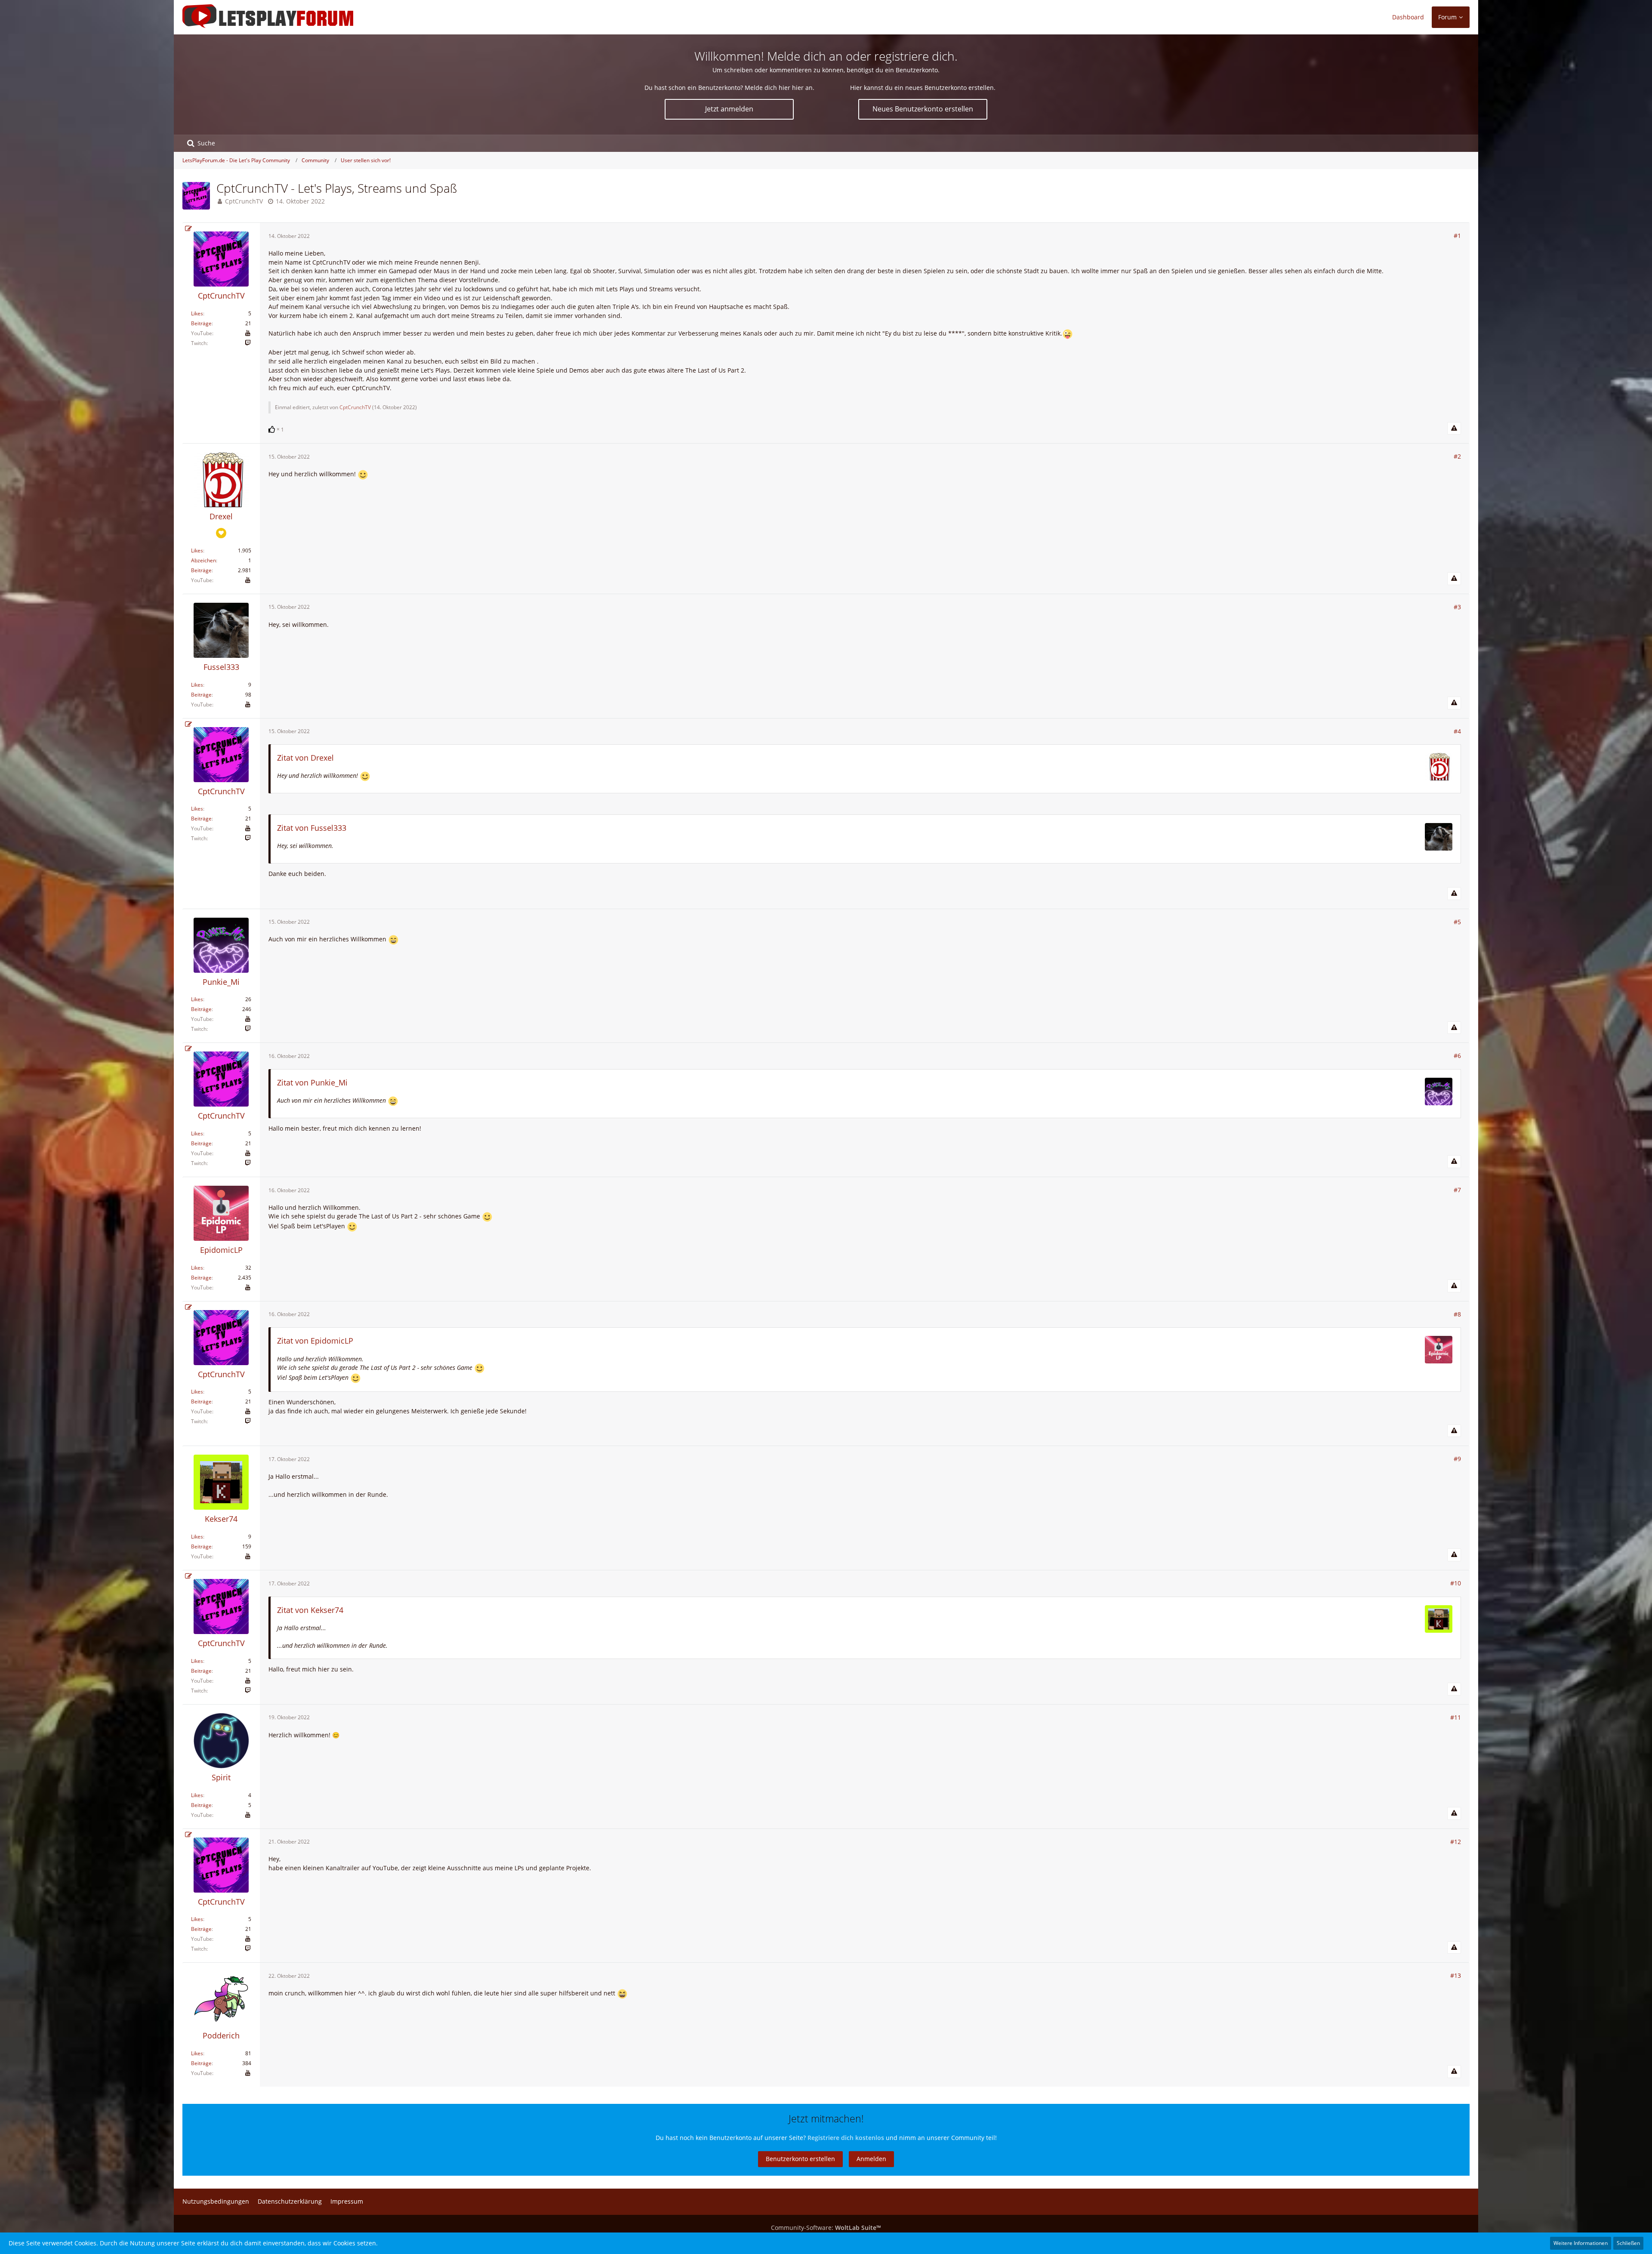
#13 (1456, 1975)
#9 (1457, 1459)
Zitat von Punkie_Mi (312, 1082)
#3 (1457, 607)
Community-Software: (826, 2228)
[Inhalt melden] (1454, 429)
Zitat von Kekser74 (310, 1610)
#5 (1457, 922)
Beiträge (201, 323)
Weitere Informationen (1581, 2243)
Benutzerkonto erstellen (800, 2159)
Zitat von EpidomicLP (315, 1341)
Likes (197, 313)
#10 (1456, 1583)
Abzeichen (203, 560)
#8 (1457, 1314)
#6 (1457, 1056)
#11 (1456, 1717)
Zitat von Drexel (305, 758)
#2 (1457, 456)
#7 (1457, 1190)
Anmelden (871, 2159)
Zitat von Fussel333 (312, 828)
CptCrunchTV (244, 201)
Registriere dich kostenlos (846, 2138)
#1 (1457, 236)
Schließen (1628, 2243)
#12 (1456, 1842)
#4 (1457, 731)
